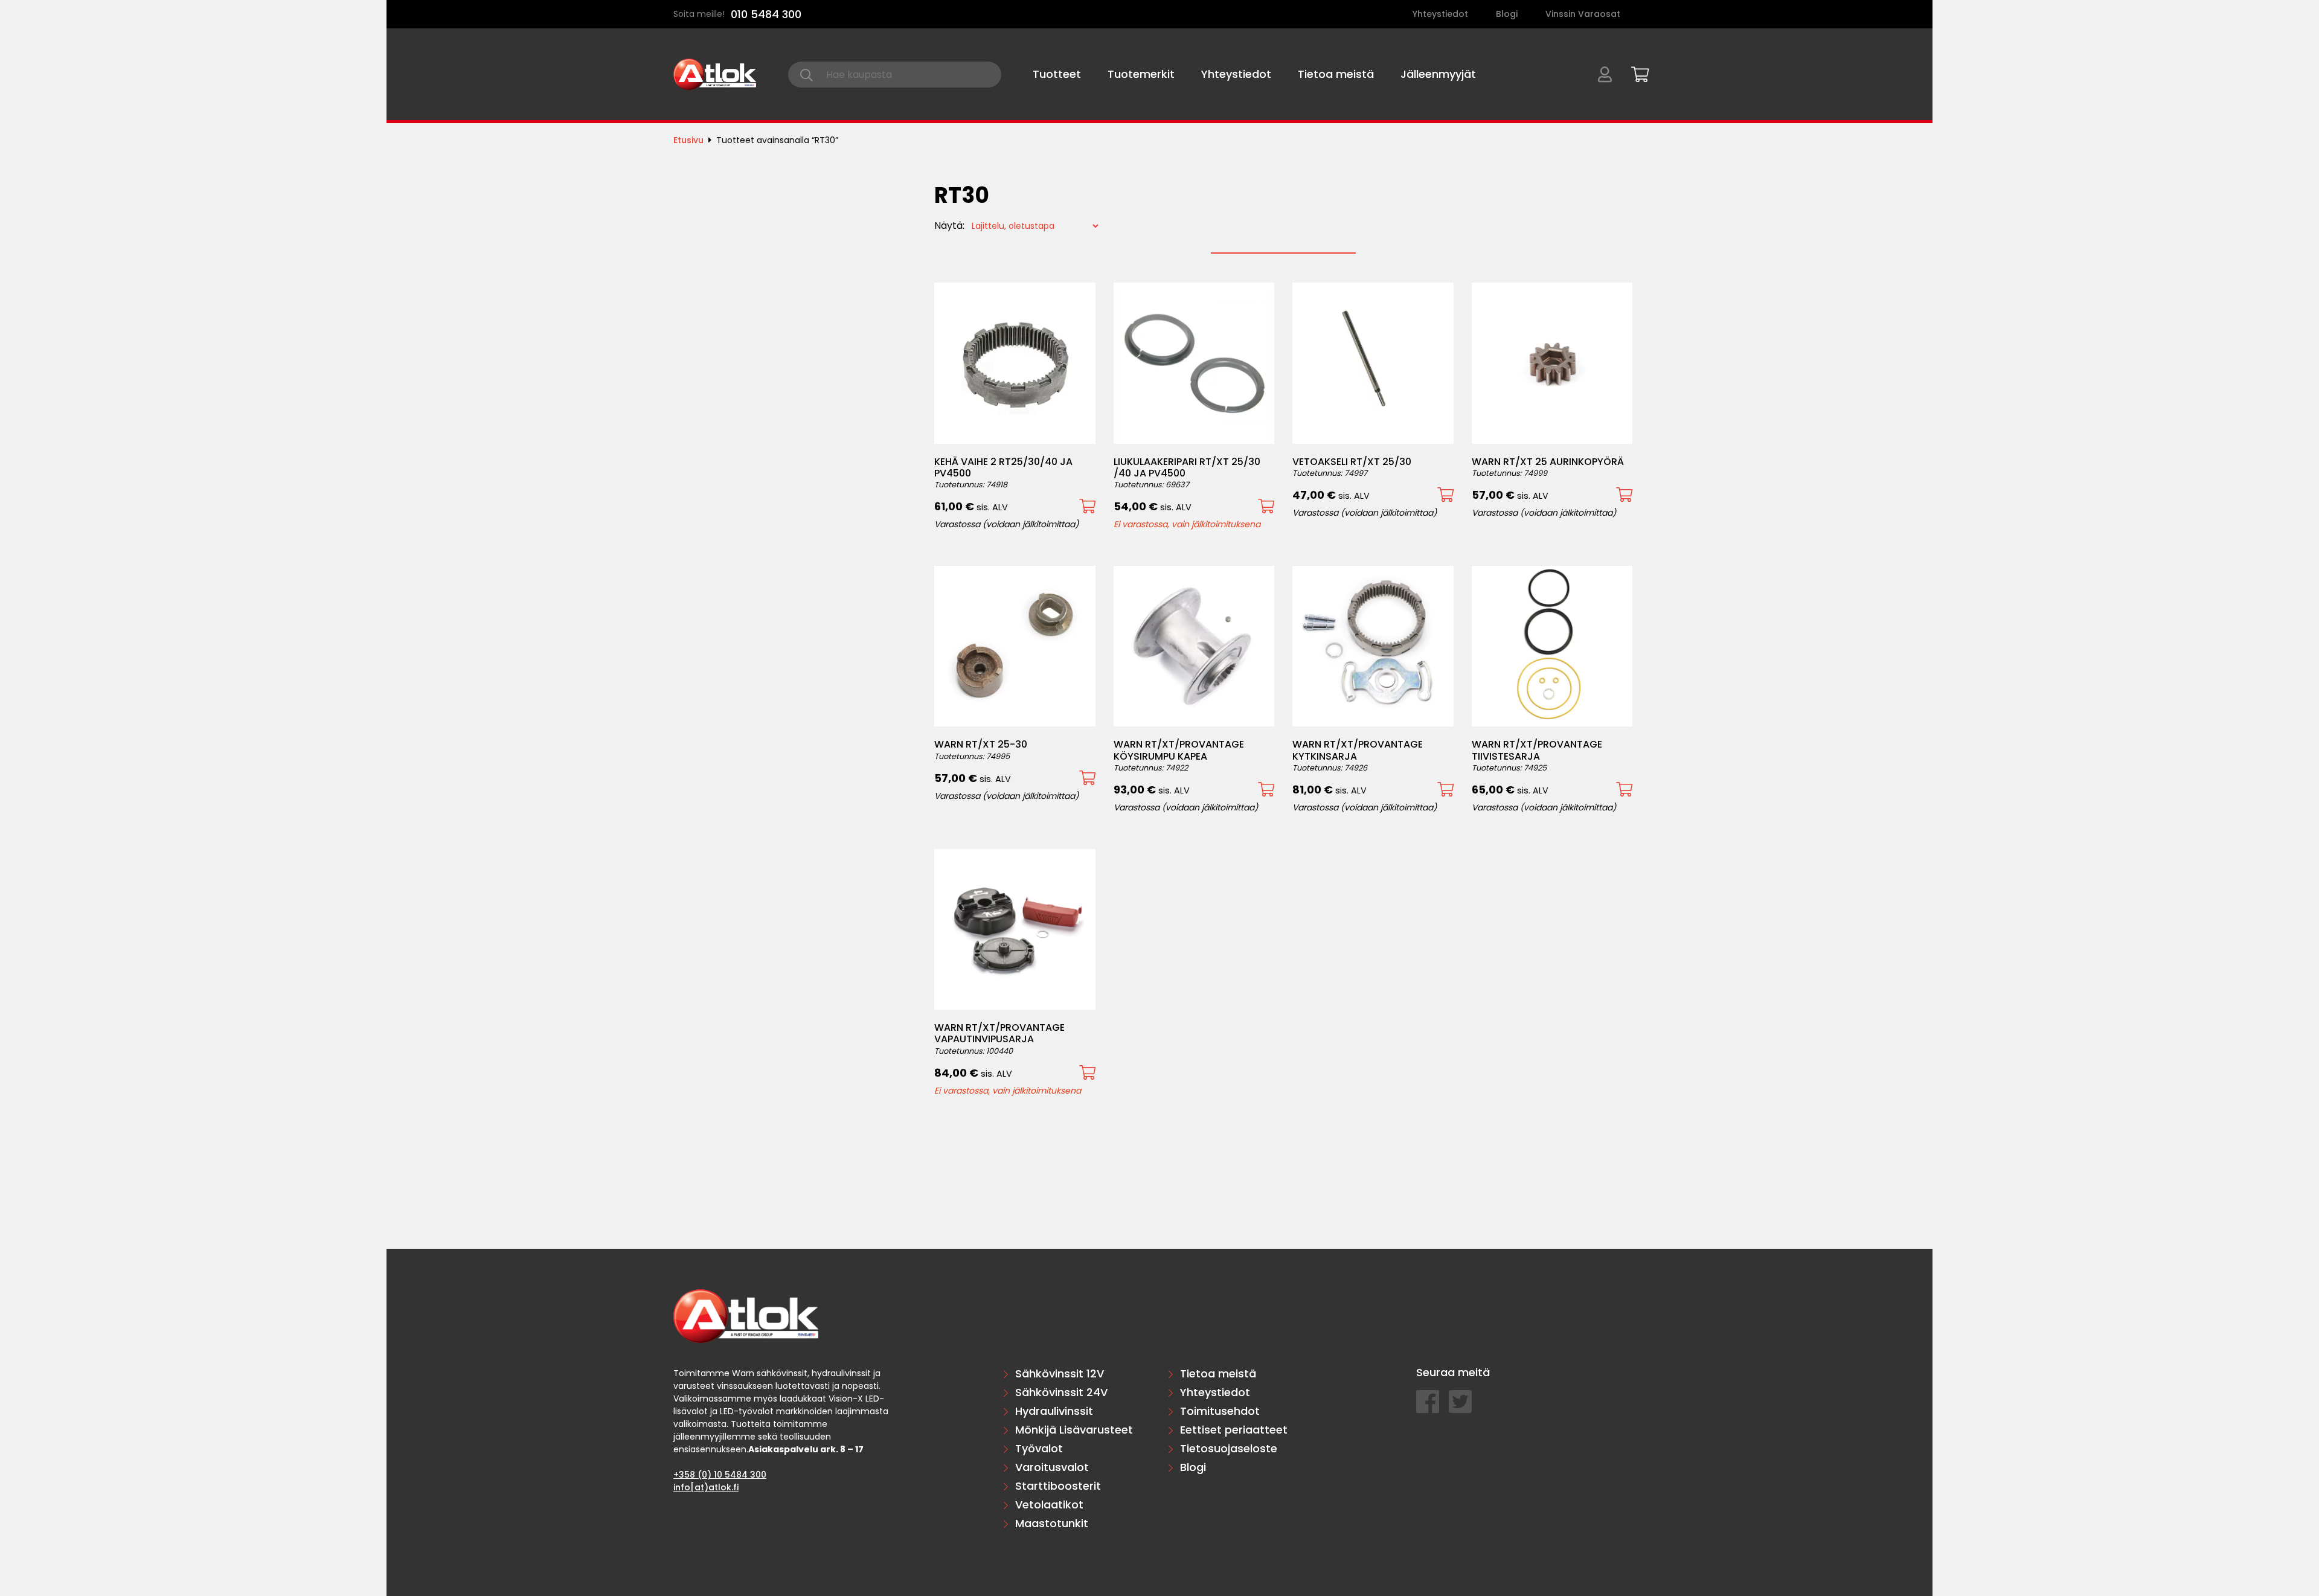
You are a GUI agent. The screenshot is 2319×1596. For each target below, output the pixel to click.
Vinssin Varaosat (1583, 14)
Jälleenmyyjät (1438, 74)
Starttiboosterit (1058, 1486)
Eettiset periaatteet (1234, 1430)
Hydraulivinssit (1054, 1411)
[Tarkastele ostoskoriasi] (1636, 72)
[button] (1087, 506)
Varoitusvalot (1052, 1467)
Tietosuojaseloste (1229, 1448)
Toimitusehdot (1220, 1411)
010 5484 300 (766, 14)
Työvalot (1039, 1448)
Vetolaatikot (1049, 1505)
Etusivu (688, 140)
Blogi (1507, 14)
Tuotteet (1057, 74)
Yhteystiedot (1440, 14)
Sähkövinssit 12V (1060, 1373)
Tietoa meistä (1336, 74)
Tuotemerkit (1141, 74)
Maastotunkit (1052, 1523)
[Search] (807, 75)
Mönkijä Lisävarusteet (1074, 1430)
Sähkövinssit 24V (1061, 1392)
